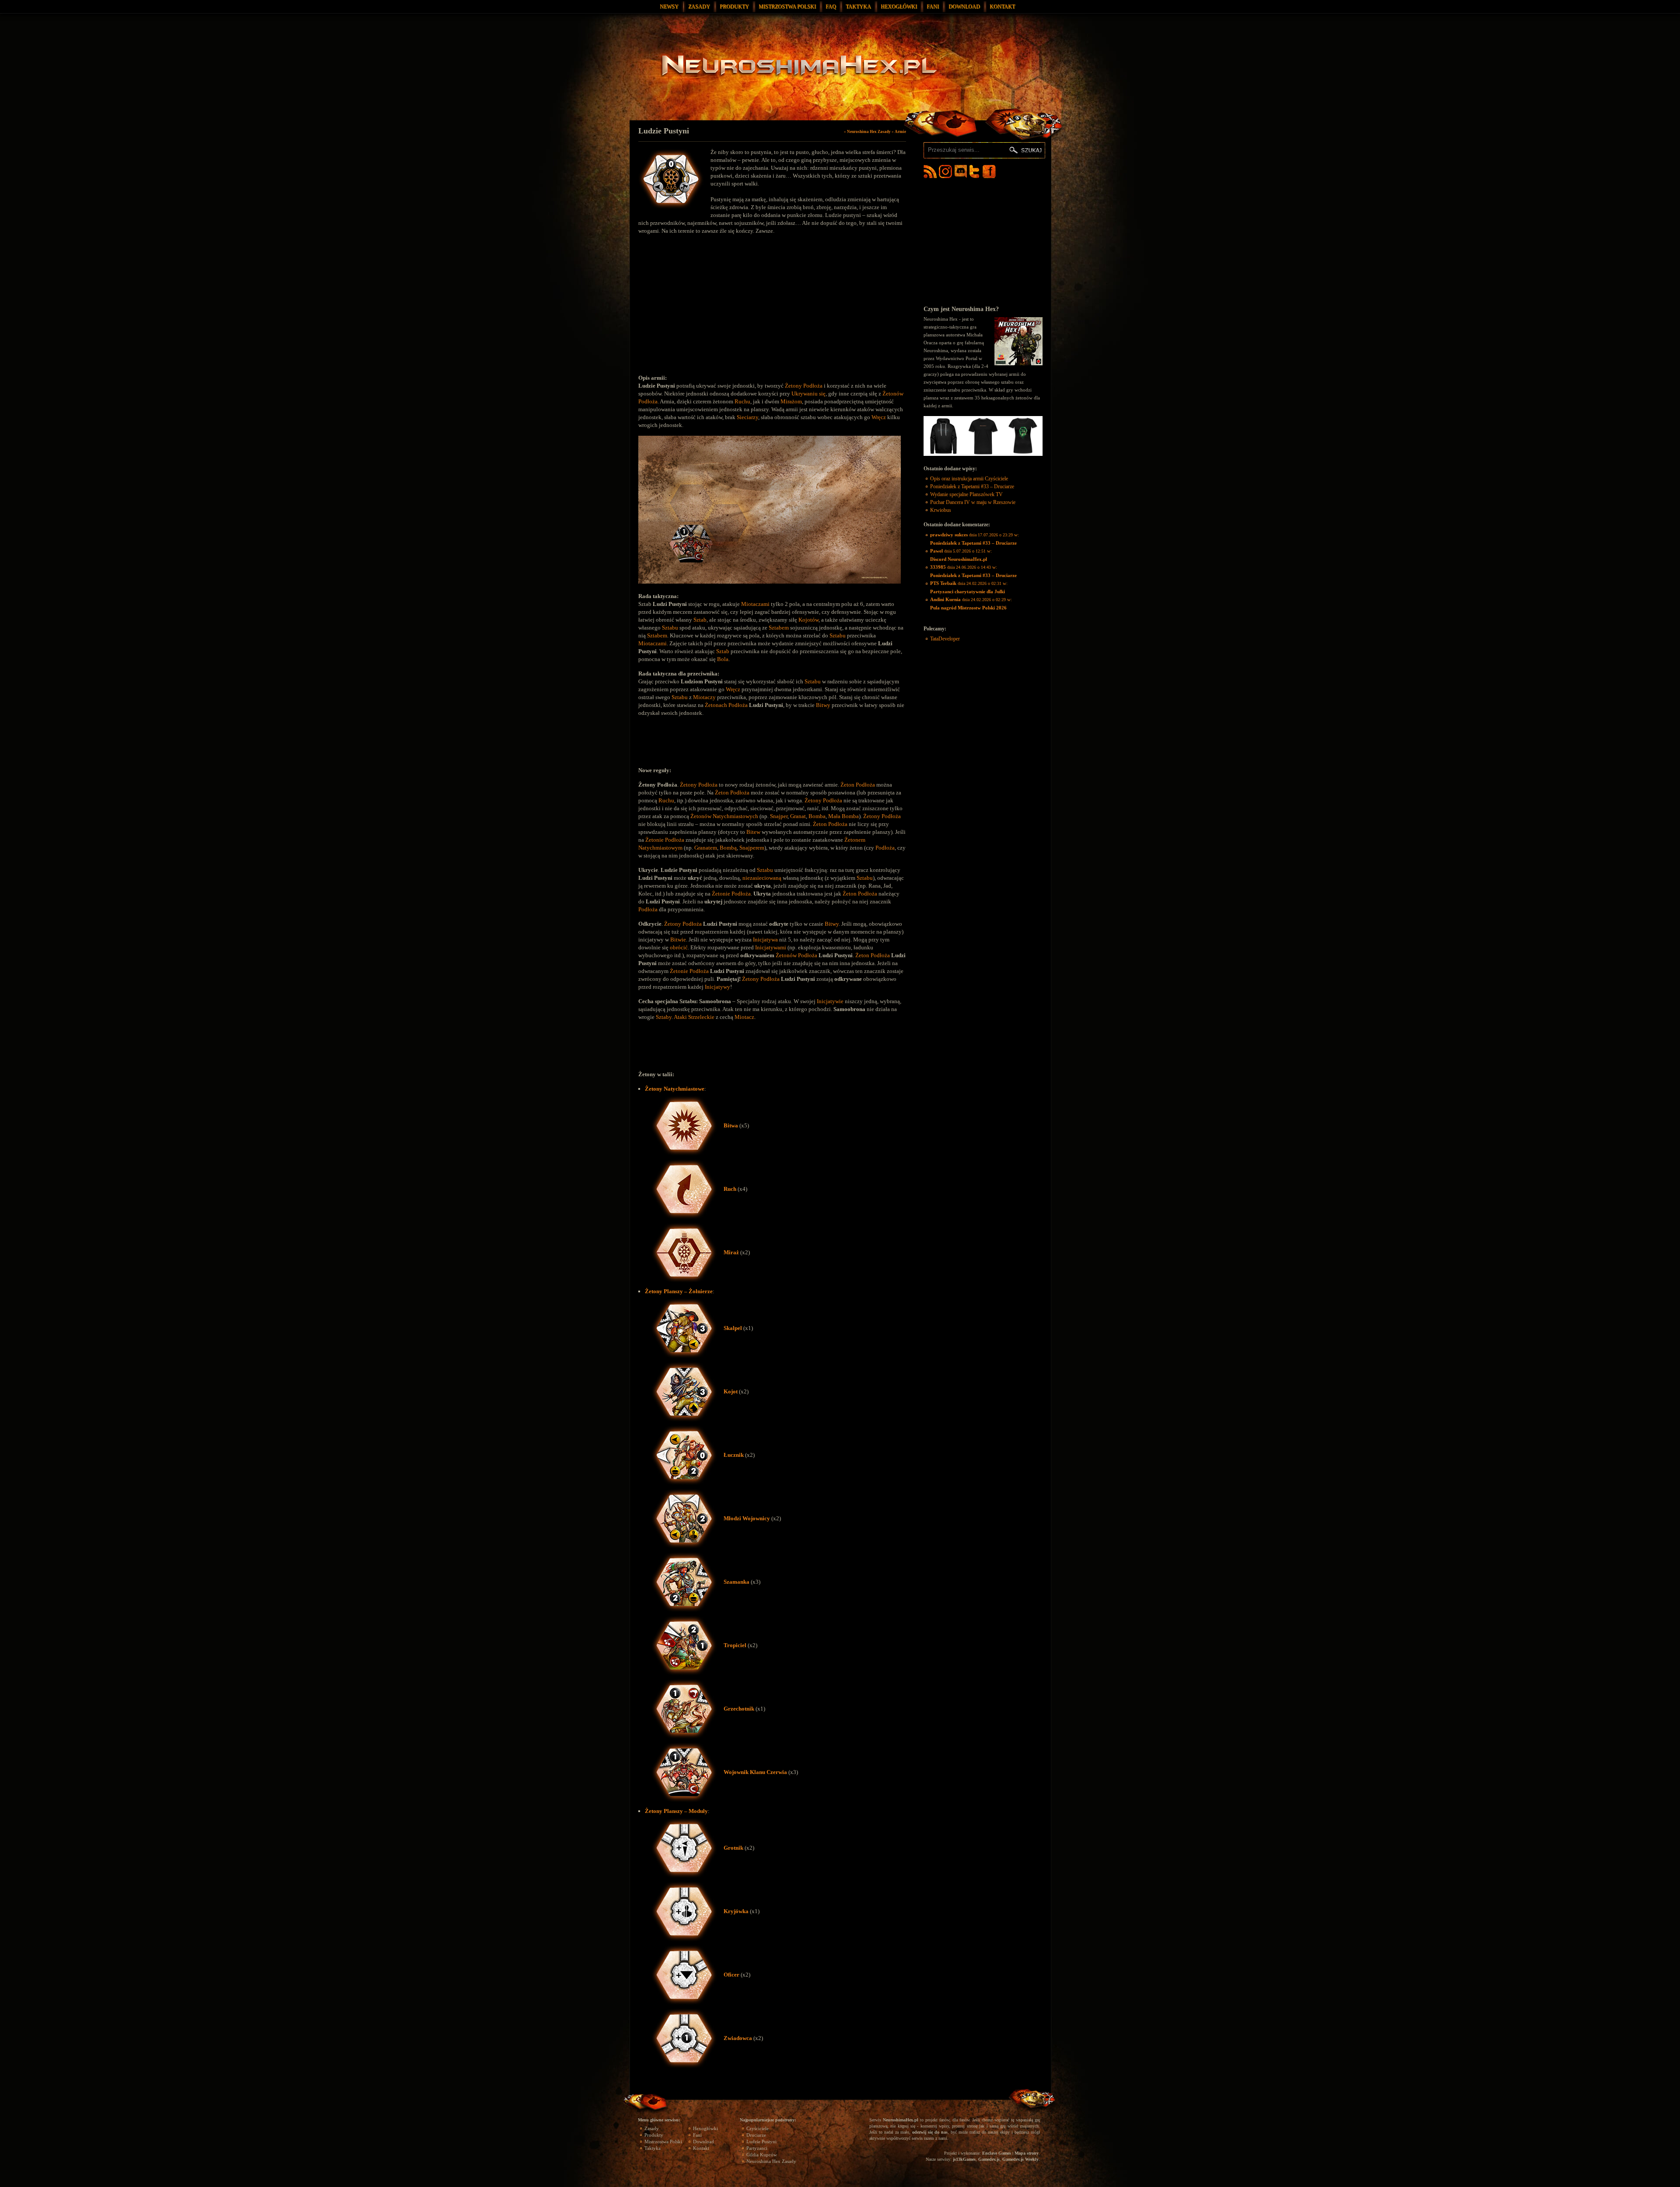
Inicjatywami (771, 947)
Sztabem (779, 628)
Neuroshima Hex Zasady (869, 132)
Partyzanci (757, 2148)
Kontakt (1002, 7)
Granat (798, 816)
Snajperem (752, 848)
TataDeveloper (945, 639)
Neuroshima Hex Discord (961, 171)
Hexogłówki (899, 7)
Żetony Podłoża (804, 386)
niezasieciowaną (762, 878)
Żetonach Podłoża (726, 705)
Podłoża (885, 848)
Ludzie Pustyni (664, 131)
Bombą (728, 848)
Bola (723, 659)
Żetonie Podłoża (665, 840)
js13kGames (964, 2159)
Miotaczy (704, 697)
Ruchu (742, 401)
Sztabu (670, 628)
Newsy (669, 7)
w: (975, 539)
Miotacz (744, 1017)
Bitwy (823, 705)
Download (964, 7)
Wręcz (879, 417)
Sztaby (664, 1017)
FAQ (831, 7)
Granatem (706, 848)
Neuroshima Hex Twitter (976, 171)
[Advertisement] (712, 311)
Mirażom (791, 401)
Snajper (779, 816)
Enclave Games (997, 2153)
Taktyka (858, 7)
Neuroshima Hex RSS (930, 171)
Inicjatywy (717, 987)
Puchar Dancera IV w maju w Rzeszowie (973, 502)
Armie (900, 132)
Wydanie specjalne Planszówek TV (966, 494)
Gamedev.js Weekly (1020, 2159)
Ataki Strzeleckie (694, 1017)
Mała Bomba (843, 816)
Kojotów (808, 620)
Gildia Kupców (762, 2155)
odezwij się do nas (930, 2132)
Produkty (734, 7)
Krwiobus (941, 510)
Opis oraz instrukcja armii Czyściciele (969, 479)
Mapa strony (1027, 2153)
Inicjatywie (830, 1001)
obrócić (679, 947)
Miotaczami (755, 604)
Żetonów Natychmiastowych (724, 816)
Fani (933, 7)
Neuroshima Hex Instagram (945, 171)
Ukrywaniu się (808, 394)
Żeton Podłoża (858, 785)
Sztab (700, 620)
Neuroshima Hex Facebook (989, 171)
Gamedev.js (989, 2159)
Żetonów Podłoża (796, 955)
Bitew (753, 832)
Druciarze (756, 2135)
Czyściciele (758, 2128)
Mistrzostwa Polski (787, 7)
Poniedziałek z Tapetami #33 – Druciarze (972, 486)
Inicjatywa (765, 940)
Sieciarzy (747, 417)
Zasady (699, 7)
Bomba (817, 816)
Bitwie (678, 940)
